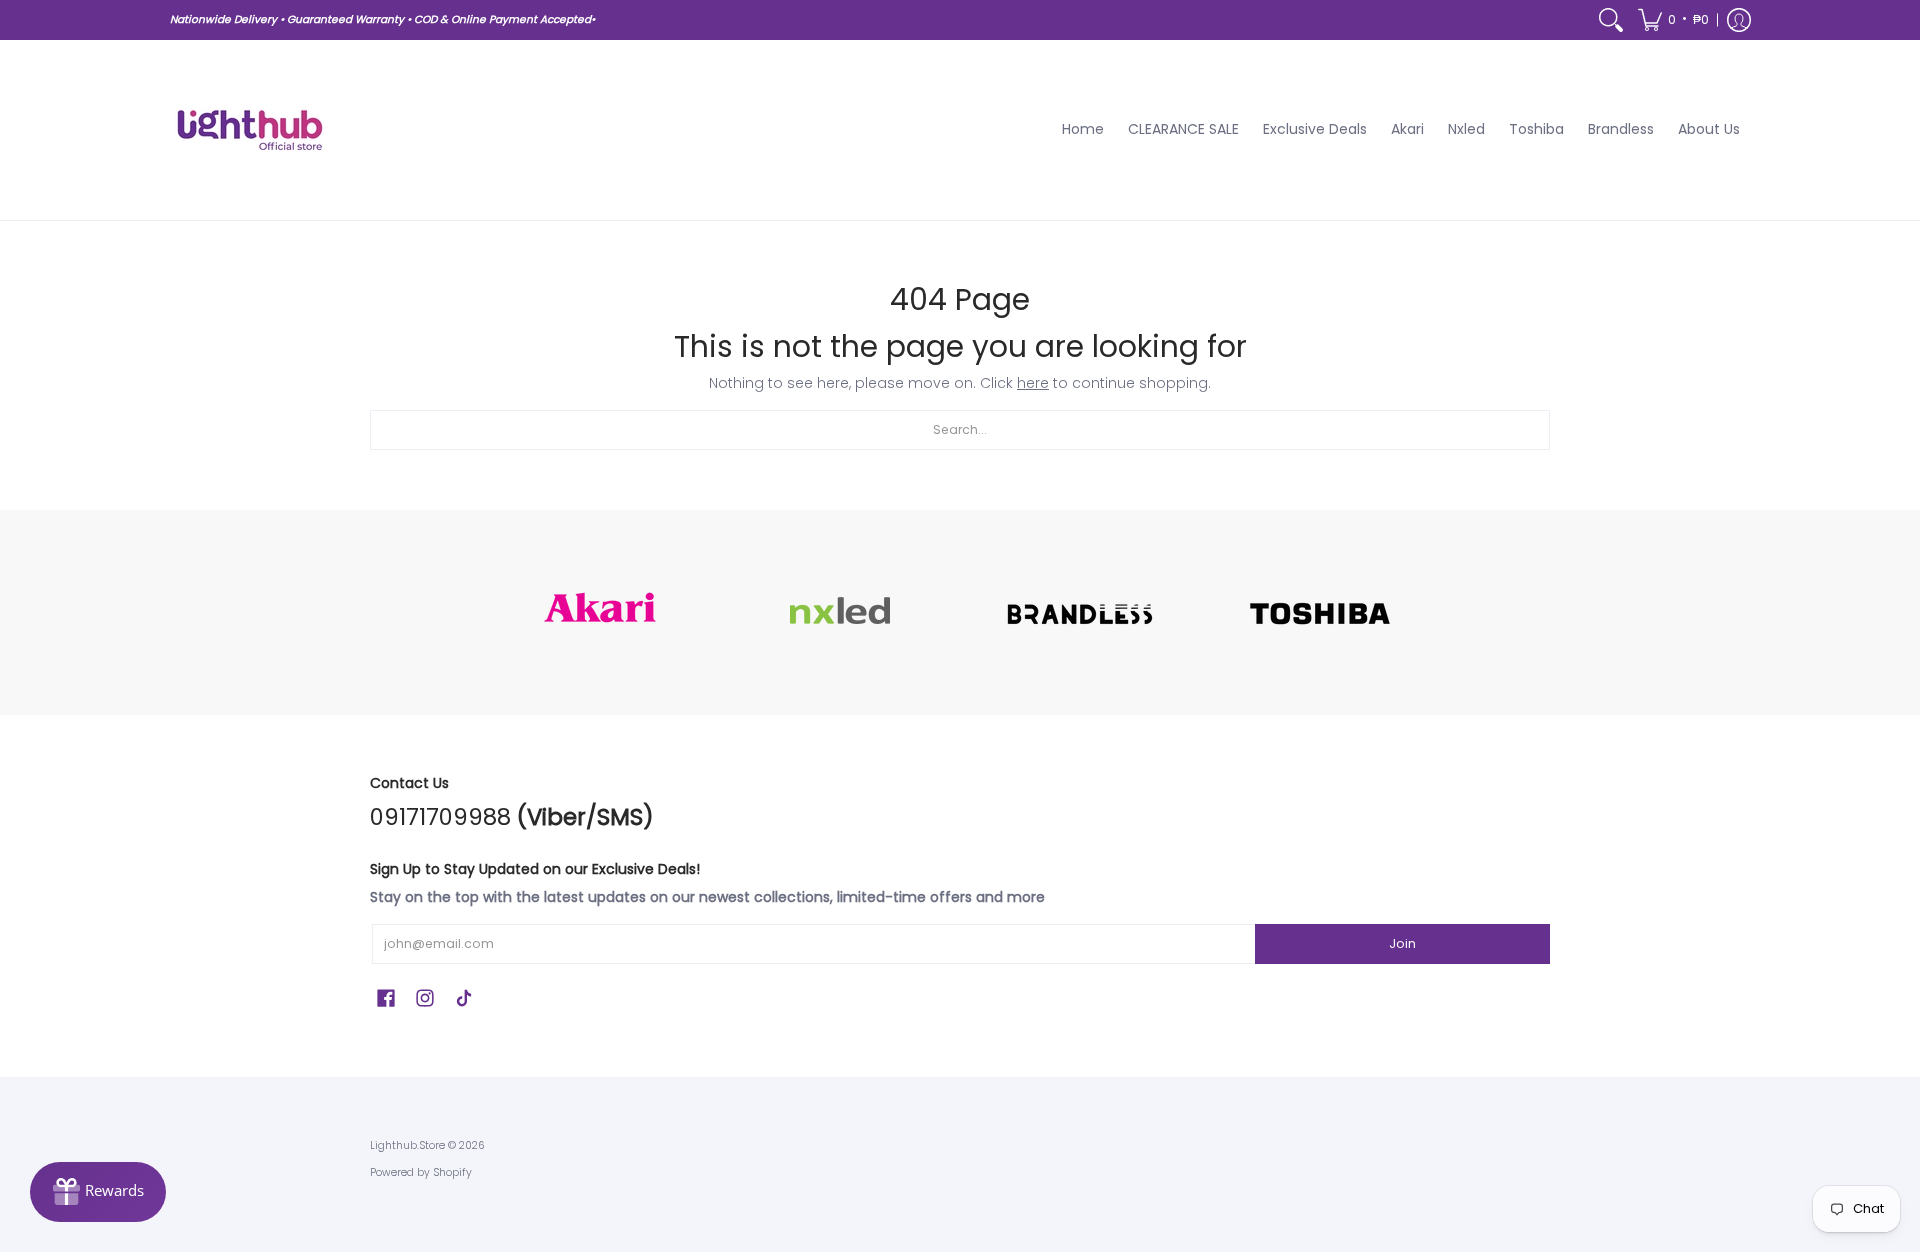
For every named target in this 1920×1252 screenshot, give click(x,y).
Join (1402, 943)
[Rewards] (98, 1192)
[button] (1673, 20)
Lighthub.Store (407, 1145)
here (1033, 383)
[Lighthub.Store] (250, 130)
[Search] (1611, 20)
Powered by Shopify (421, 1172)
